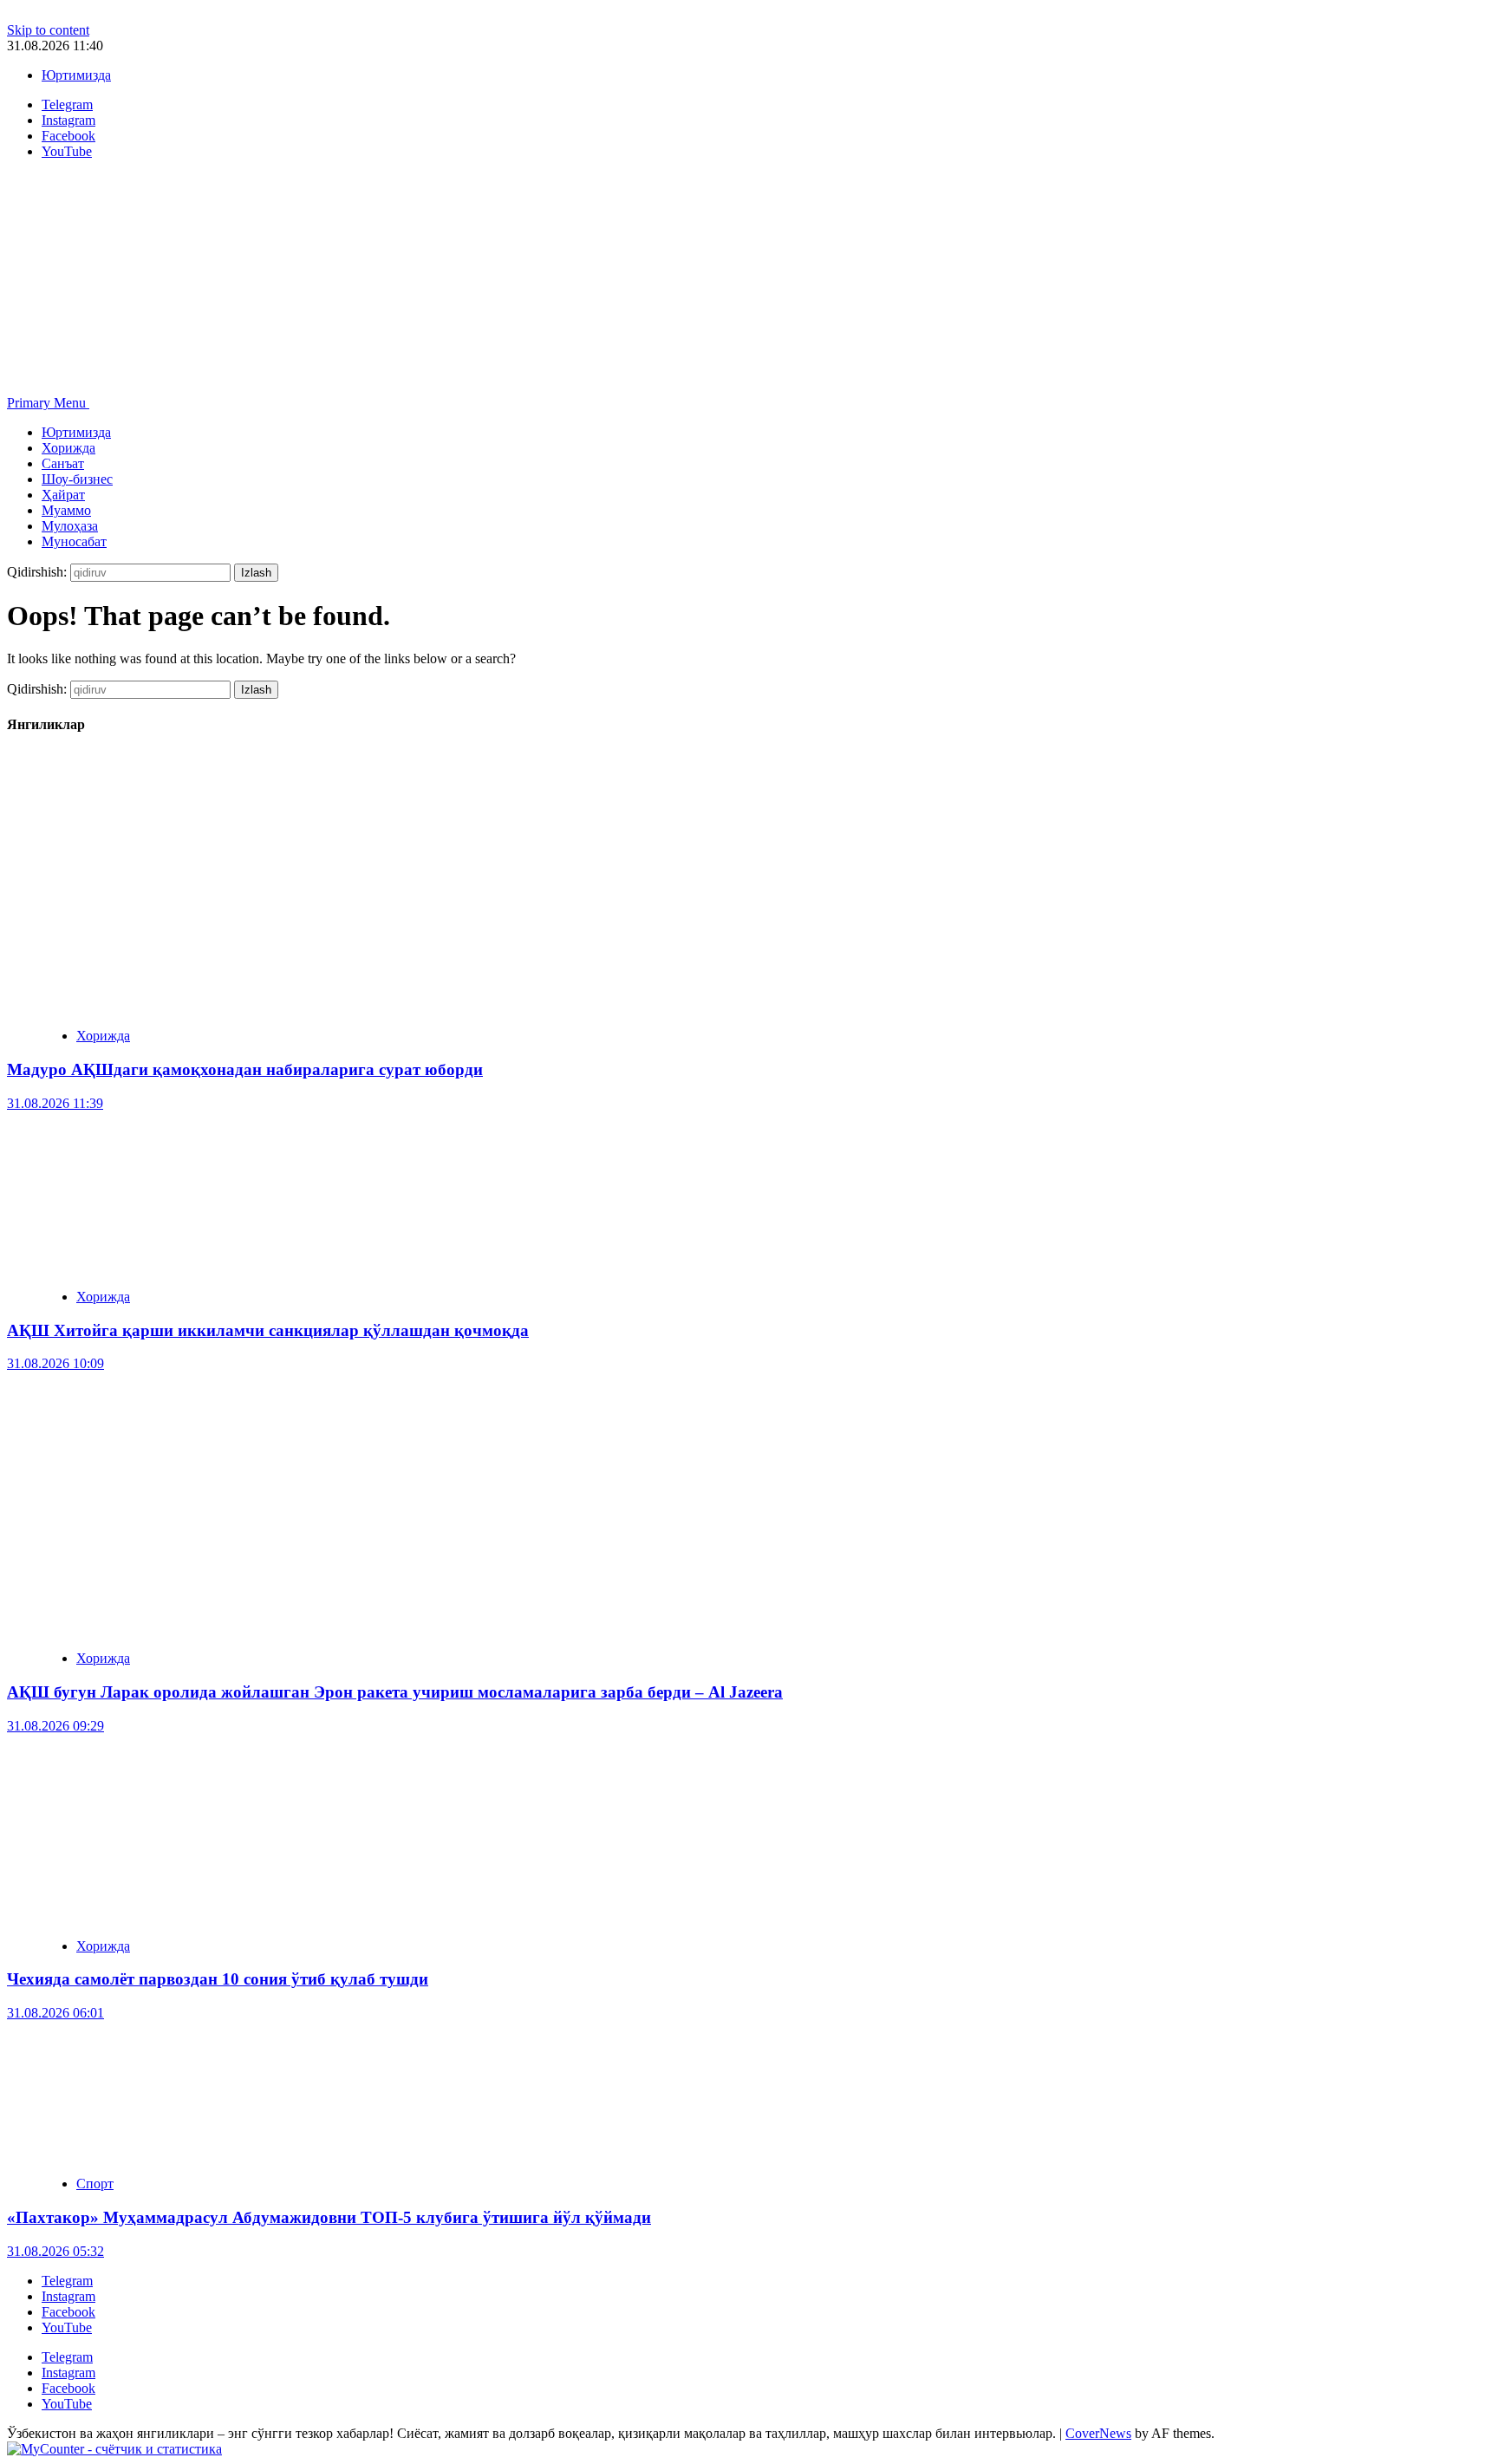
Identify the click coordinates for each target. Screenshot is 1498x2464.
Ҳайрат (63, 495)
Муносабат (74, 541)
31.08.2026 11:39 (55, 1103)
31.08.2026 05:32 (55, 2251)
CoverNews (1098, 2433)
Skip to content (48, 30)
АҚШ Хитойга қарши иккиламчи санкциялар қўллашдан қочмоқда (268, 1330)
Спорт (95, 2184)
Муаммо (66, 510)
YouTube (67, 2327)
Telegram (67, 2281)
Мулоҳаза (70, 526)
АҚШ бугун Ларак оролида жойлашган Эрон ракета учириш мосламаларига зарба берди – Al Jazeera (395, 1692)
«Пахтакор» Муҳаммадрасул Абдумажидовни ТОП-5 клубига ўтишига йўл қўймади (329, 2217)
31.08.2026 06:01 (55, 2013)
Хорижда (68, 448)
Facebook (68, 2312)
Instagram (68, 2296)
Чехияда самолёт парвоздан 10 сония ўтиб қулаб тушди (218, 1979)
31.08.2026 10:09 (55, 1363)
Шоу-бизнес (77, 479)
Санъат (63, 463)
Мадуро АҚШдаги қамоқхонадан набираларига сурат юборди (245, 1069)
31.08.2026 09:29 (55, 1726)
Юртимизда (76, 75)
